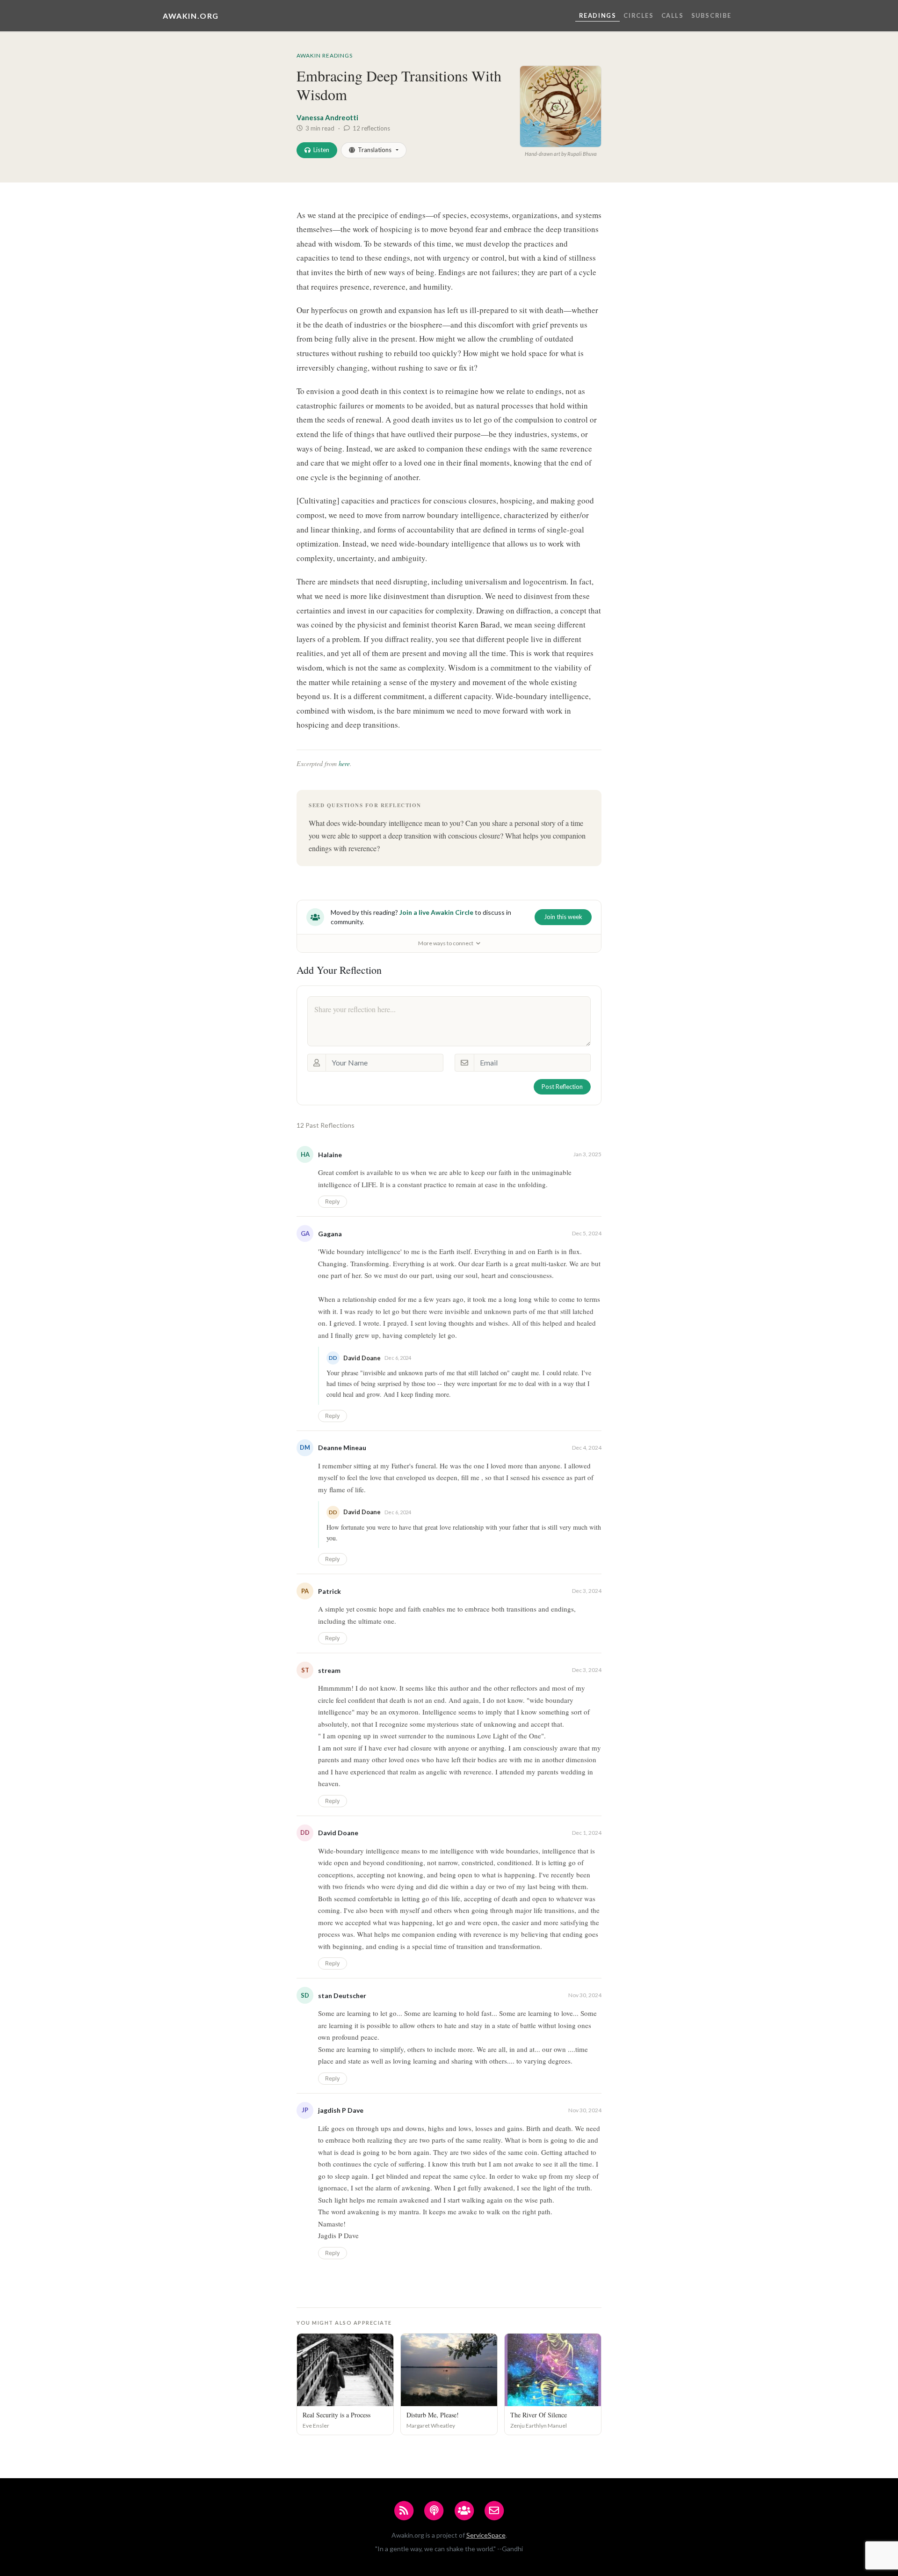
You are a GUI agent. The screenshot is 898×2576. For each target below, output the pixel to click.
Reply (333, 1201)
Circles (638, 15)
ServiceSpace (486, 2535)
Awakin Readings (325, 55)
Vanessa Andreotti (327, 117)
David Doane (338, 1833)
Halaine (330, 1155)
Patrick (330, 1591)
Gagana (330, 1234)
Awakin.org (191, 16)
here (344, 763)
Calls (673, 15)
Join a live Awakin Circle (436, 912)
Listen (321, 150)
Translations (375, 150)
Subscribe (711, 15)
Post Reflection (562, 1087)
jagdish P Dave (341, 2110)
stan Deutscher (342, 1996)
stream (329, 1670)
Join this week (563, 917)
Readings (598, 15)
